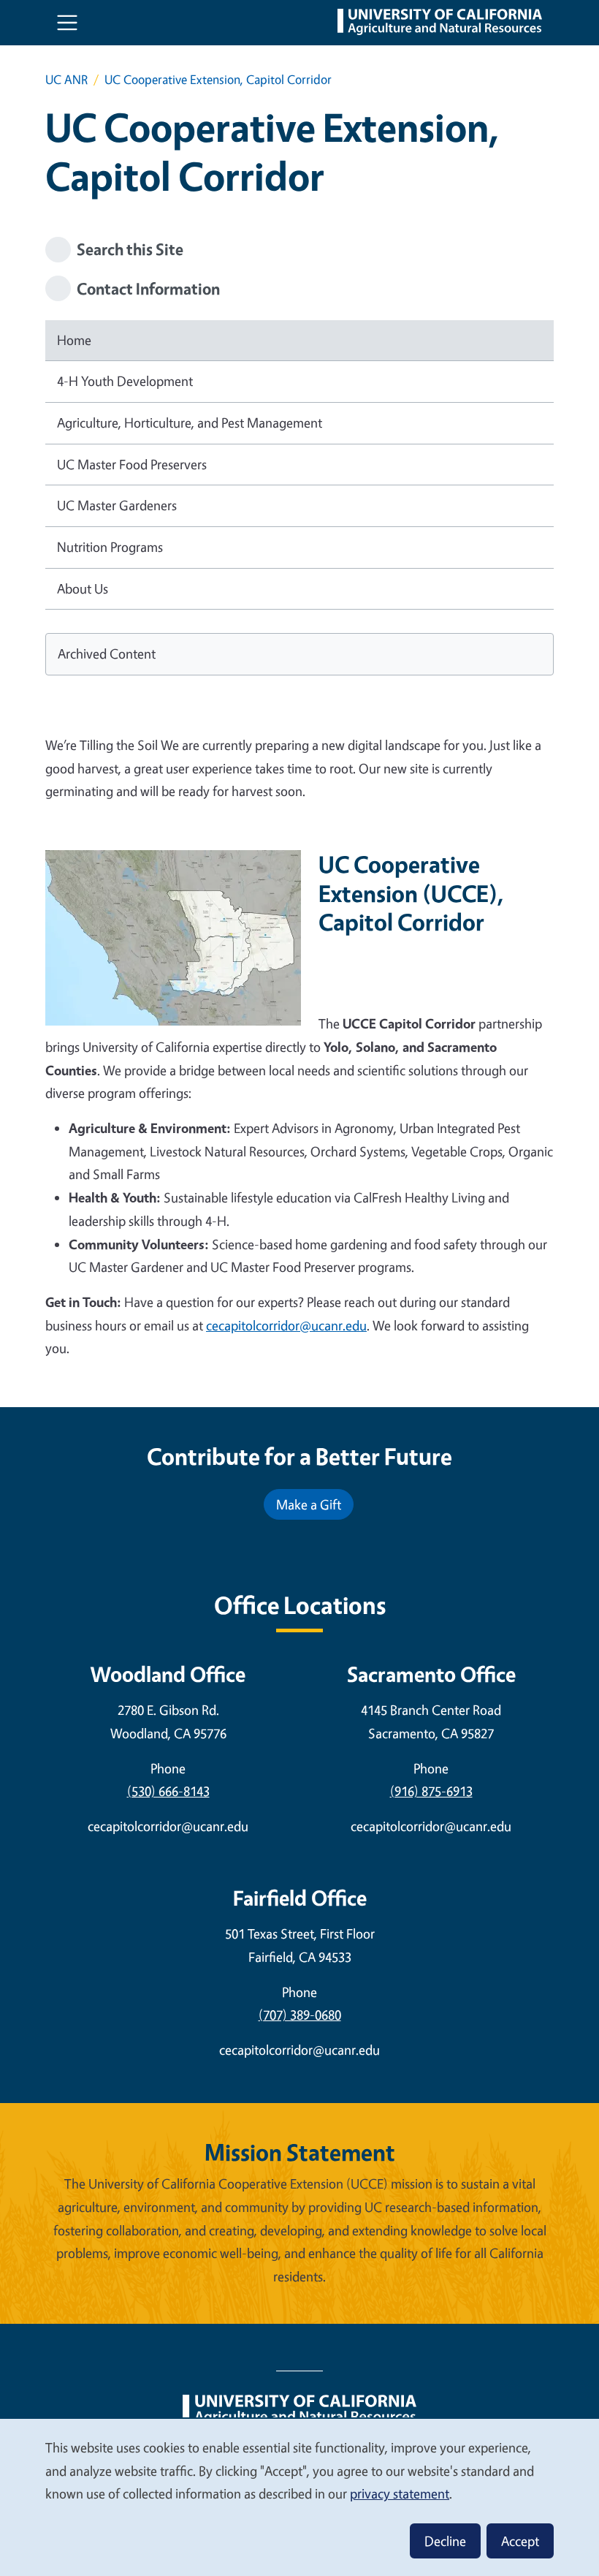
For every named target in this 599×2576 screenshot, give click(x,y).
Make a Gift (309, 1504)
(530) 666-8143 (168, 1791)
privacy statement (400, 2493)
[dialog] (299, 2497)
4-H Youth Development (125, 381)
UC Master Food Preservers (132, 464)
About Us (83, 588)
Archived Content (107, 654)
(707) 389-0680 (300, 2015)
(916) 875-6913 (431, 1791)
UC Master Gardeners (117, 505)
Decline (445, 2541)
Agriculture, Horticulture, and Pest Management (190, 423)
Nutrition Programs (110, 547)
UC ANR (66, 79)
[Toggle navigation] (67, 23)
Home (74, 340)
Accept (520, 2541)
